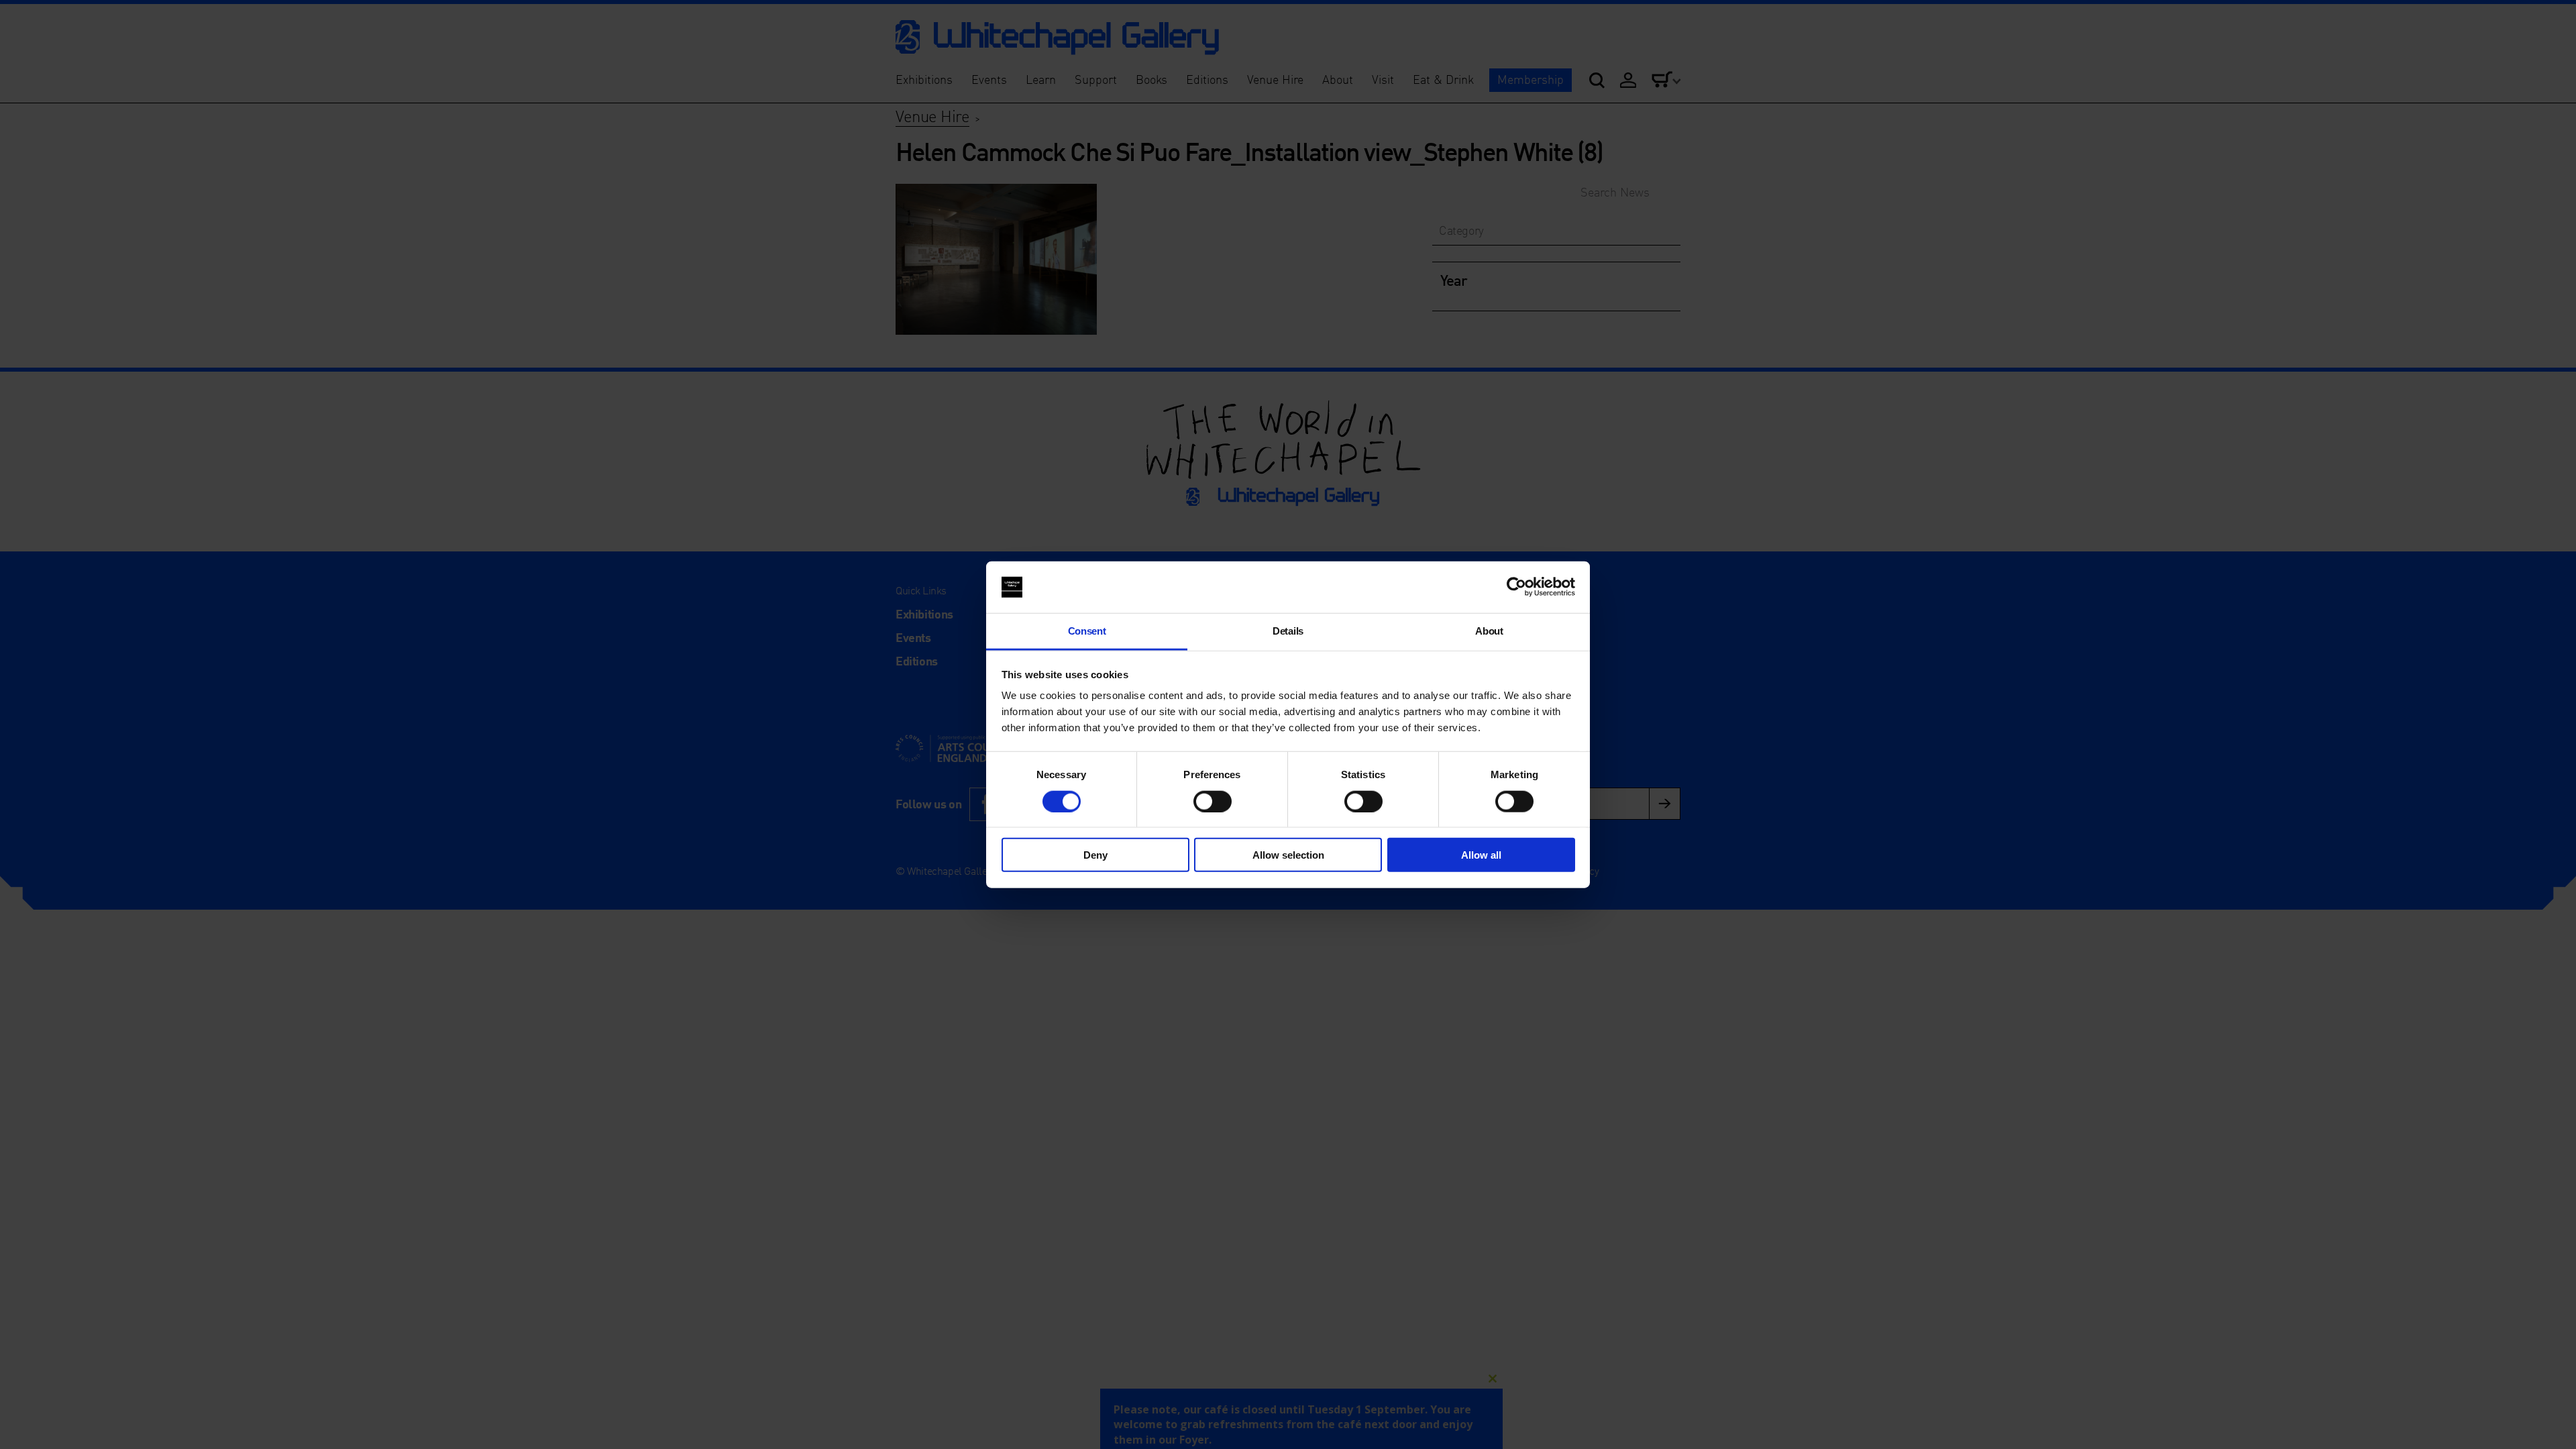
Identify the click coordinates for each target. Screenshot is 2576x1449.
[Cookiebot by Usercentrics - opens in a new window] (1516, 587)
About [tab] (1489, 631)
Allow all (1481, 855)
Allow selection (1288, 855)
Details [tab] (1288, 631)
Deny (1095, 855)
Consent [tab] (1087, 631)
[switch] (1213, 801)
